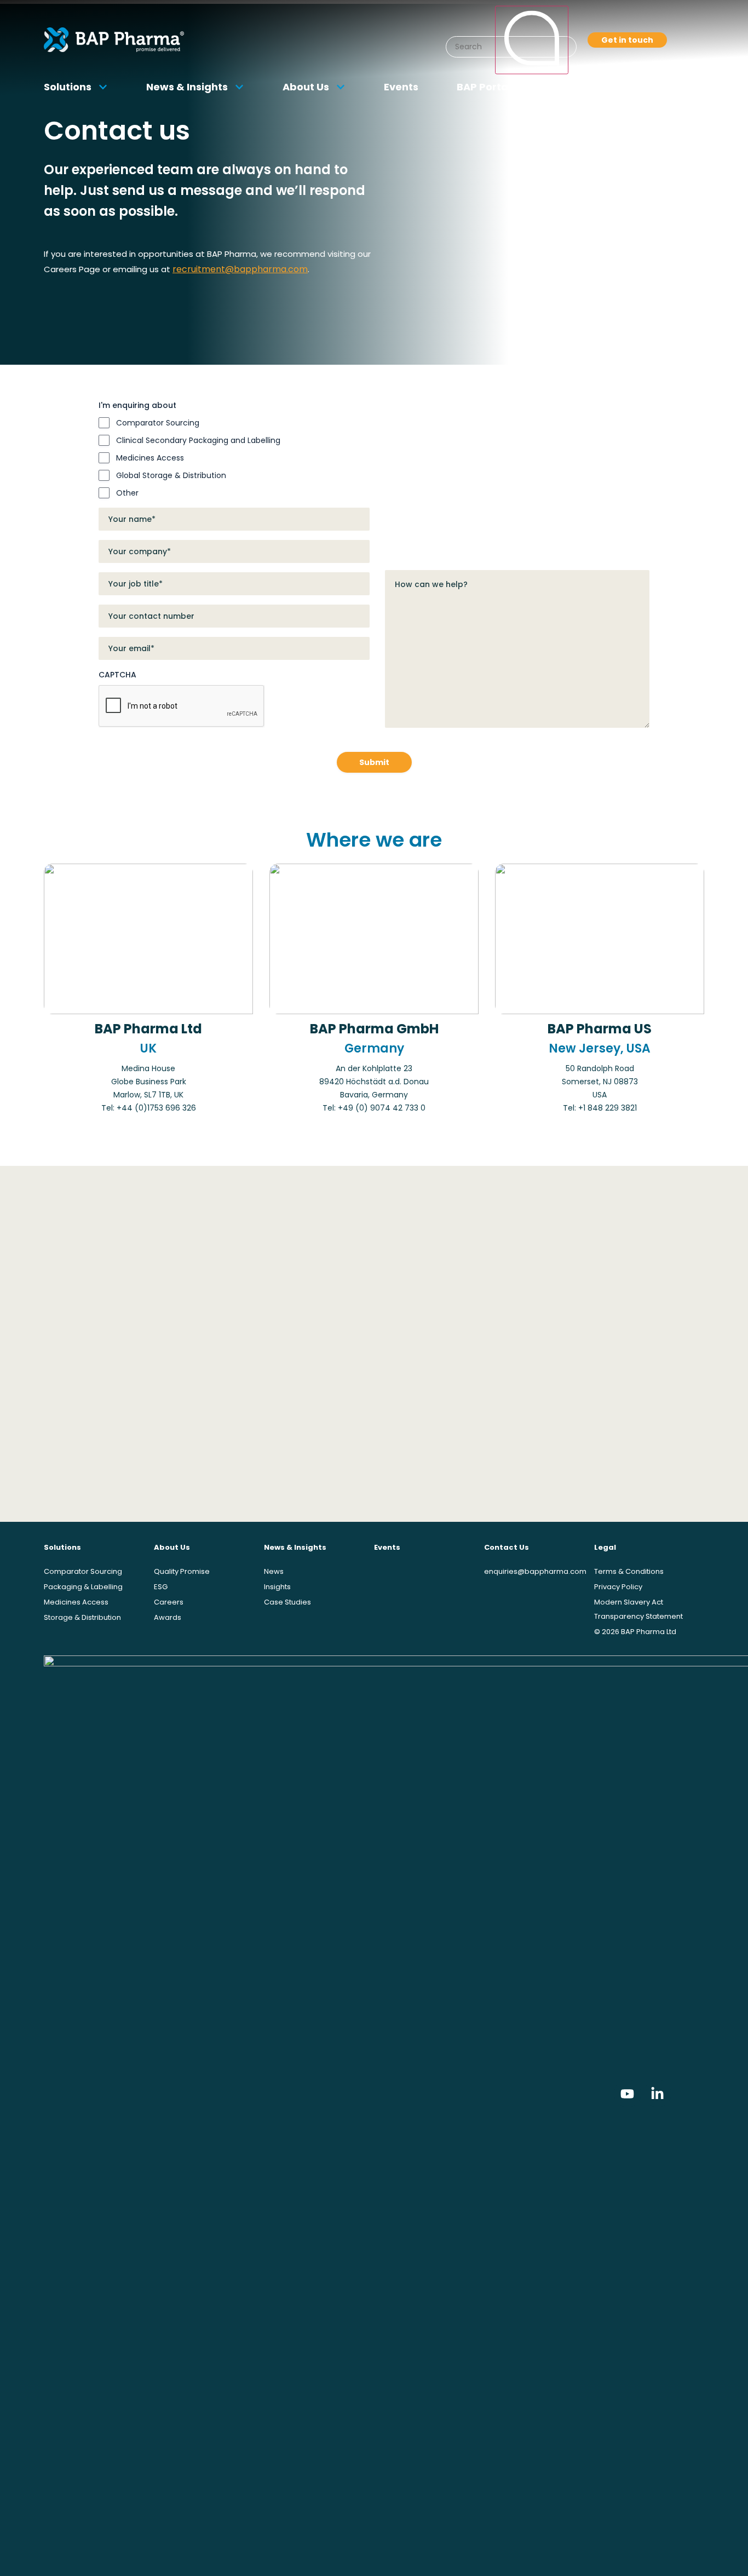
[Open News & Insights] (239, 87)
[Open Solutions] (103, 87)
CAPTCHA (117, 675)
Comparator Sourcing (158, 423)
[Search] (532, 40)
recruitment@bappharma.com (240, 269)
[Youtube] (628, 2094)
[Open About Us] (341, 87)
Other (127, 493)
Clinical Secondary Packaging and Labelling (198, 440)
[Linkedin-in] (658, 2094)
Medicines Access (150, 458)
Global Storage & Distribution (171, 475)
